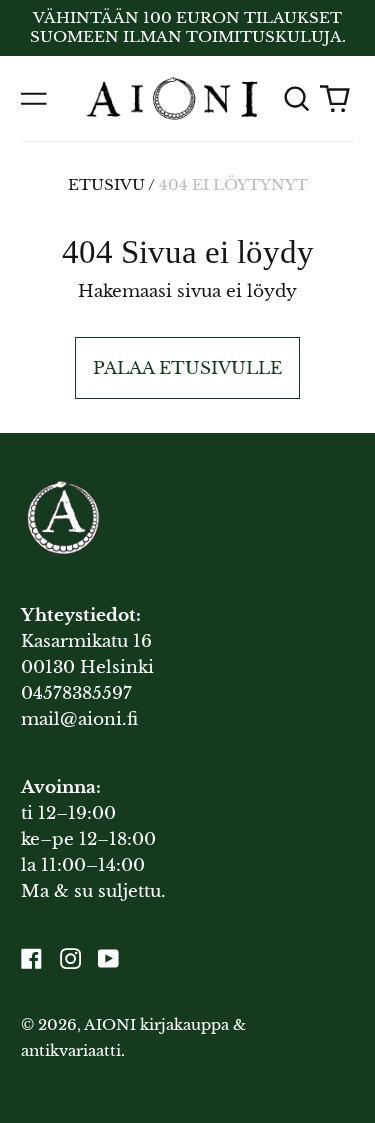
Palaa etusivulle (187, 368)
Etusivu (106, 185)
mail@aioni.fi (79, 719)
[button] (296, 98)
